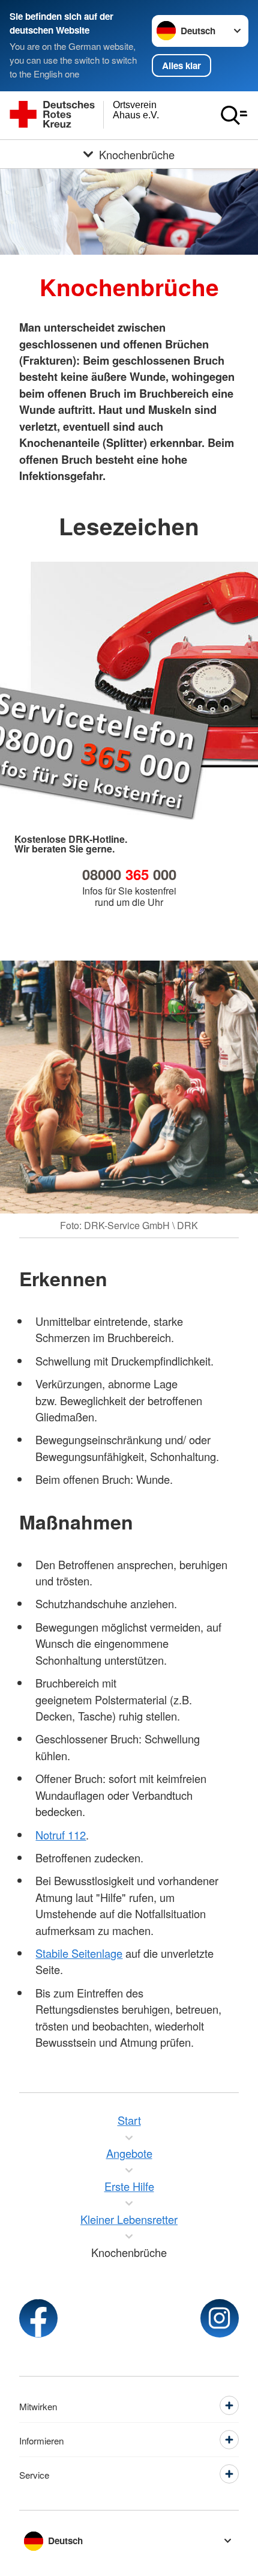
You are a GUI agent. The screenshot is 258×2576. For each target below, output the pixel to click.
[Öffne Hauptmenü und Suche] (234, 115)
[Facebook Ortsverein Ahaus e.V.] (38, 2318)
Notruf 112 (61, 1835)
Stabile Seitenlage (79, 1953)
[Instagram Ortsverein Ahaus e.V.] (220, 2318)
